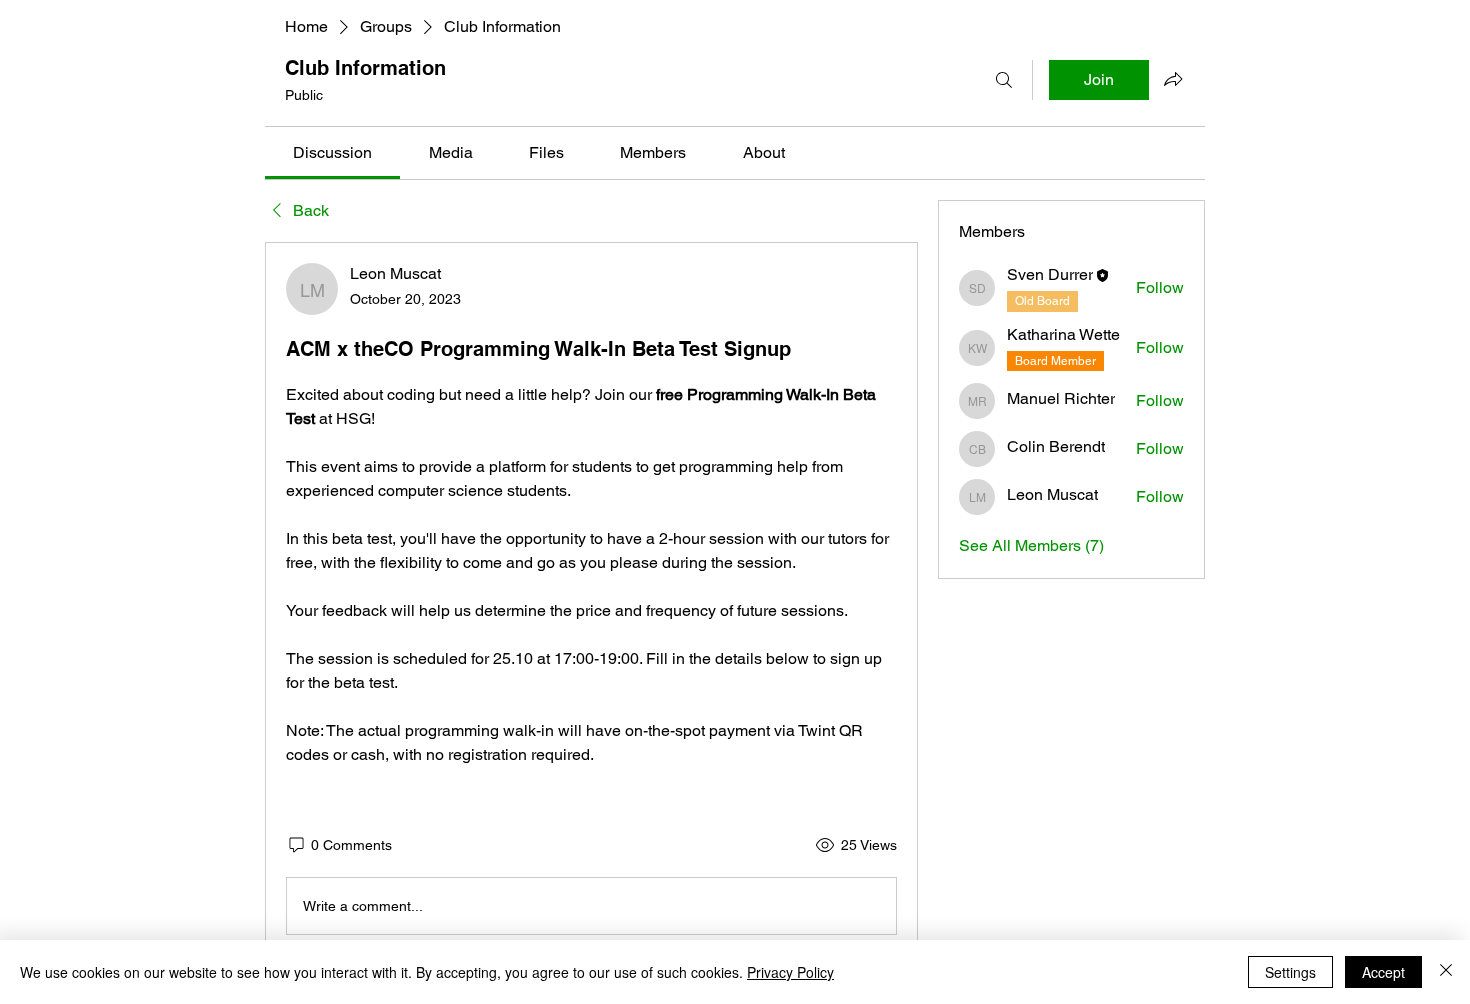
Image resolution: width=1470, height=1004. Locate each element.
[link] (332, 152)
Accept (1383, 972)
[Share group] (1173, 79)
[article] (591, 603)
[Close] (1446, 972)
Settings (1290, 972)
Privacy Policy (790, 972)
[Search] (1004, 80)
